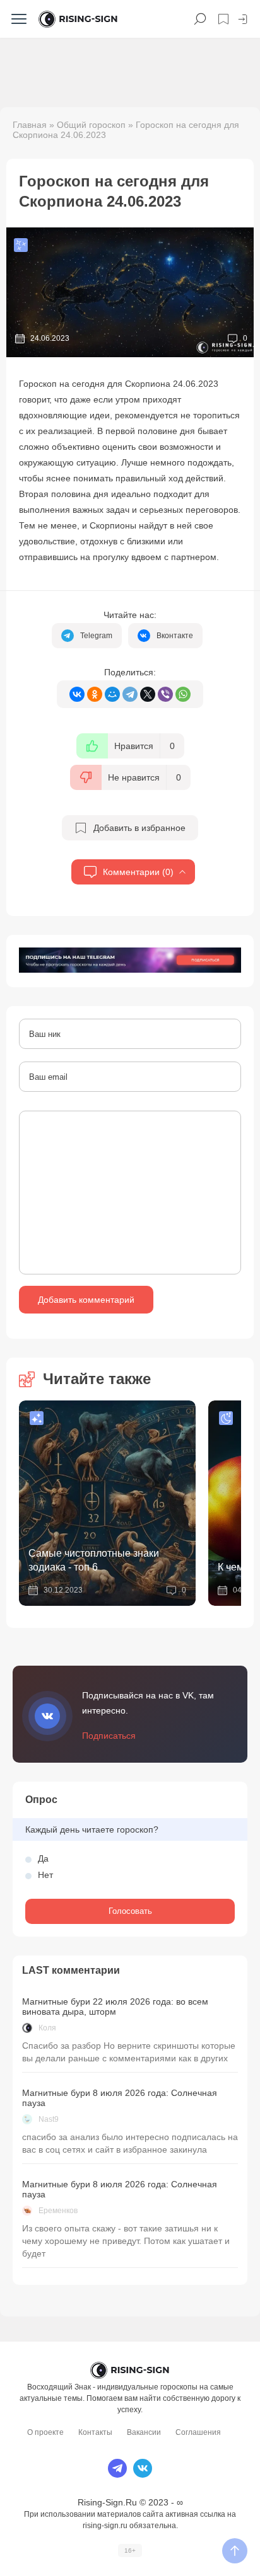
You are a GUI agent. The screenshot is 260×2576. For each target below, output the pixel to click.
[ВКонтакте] (77, 694)
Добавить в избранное (139, 828)
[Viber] (165, 694)
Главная (30, 125)
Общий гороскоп (91, 125)
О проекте (45, 2432)
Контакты (95, 2432)
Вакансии (144, 2432)
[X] (148, 694)
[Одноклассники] (95, 694)
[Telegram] (130, 694)
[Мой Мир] (112, 694)
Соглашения (198, 2432)
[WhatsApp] (183, 694)
